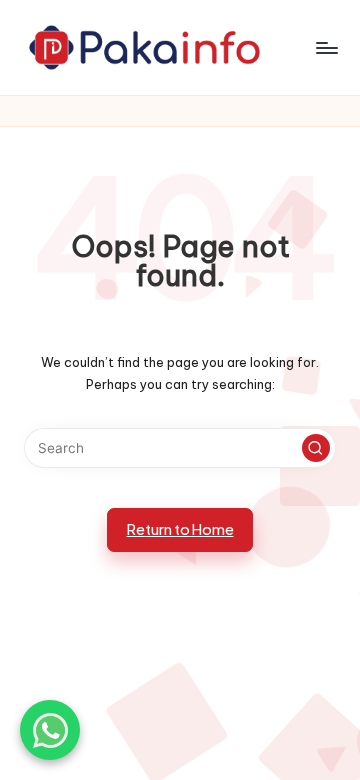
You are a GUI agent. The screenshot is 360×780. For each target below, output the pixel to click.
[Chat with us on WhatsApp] (50, 730)
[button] (316, 448)
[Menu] (326, 47)
